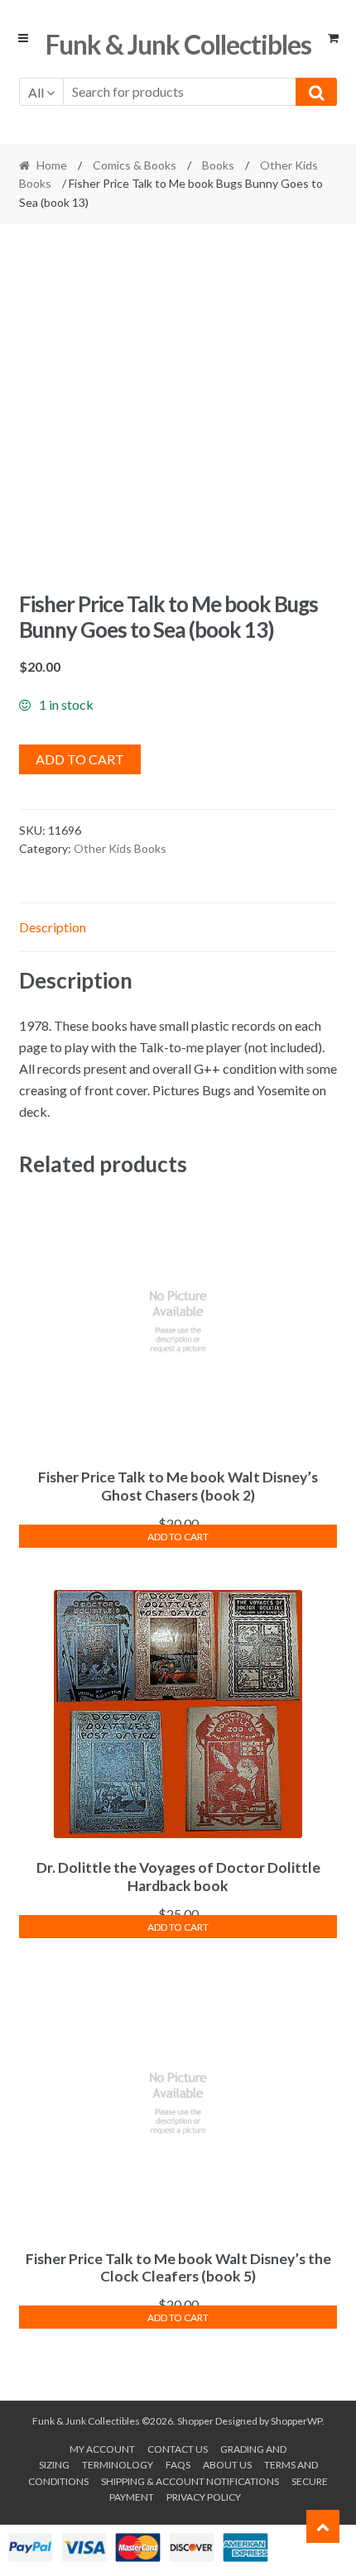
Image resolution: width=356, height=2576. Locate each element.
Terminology (118, 2465)
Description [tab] (53, 927)
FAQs (178, 2465)
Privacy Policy (204, 2497)
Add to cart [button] (178, 1537)
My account (102, 2449)
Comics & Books (135, 165)
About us (227, 2465)
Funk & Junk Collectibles (178, 44)
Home (52, 165)
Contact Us (178, 2449)
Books (218, 165)
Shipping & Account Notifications (190, 2481)
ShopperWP (296, 2421)
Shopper (195, 2421)
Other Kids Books (120, 848)
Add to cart (80, 759)
